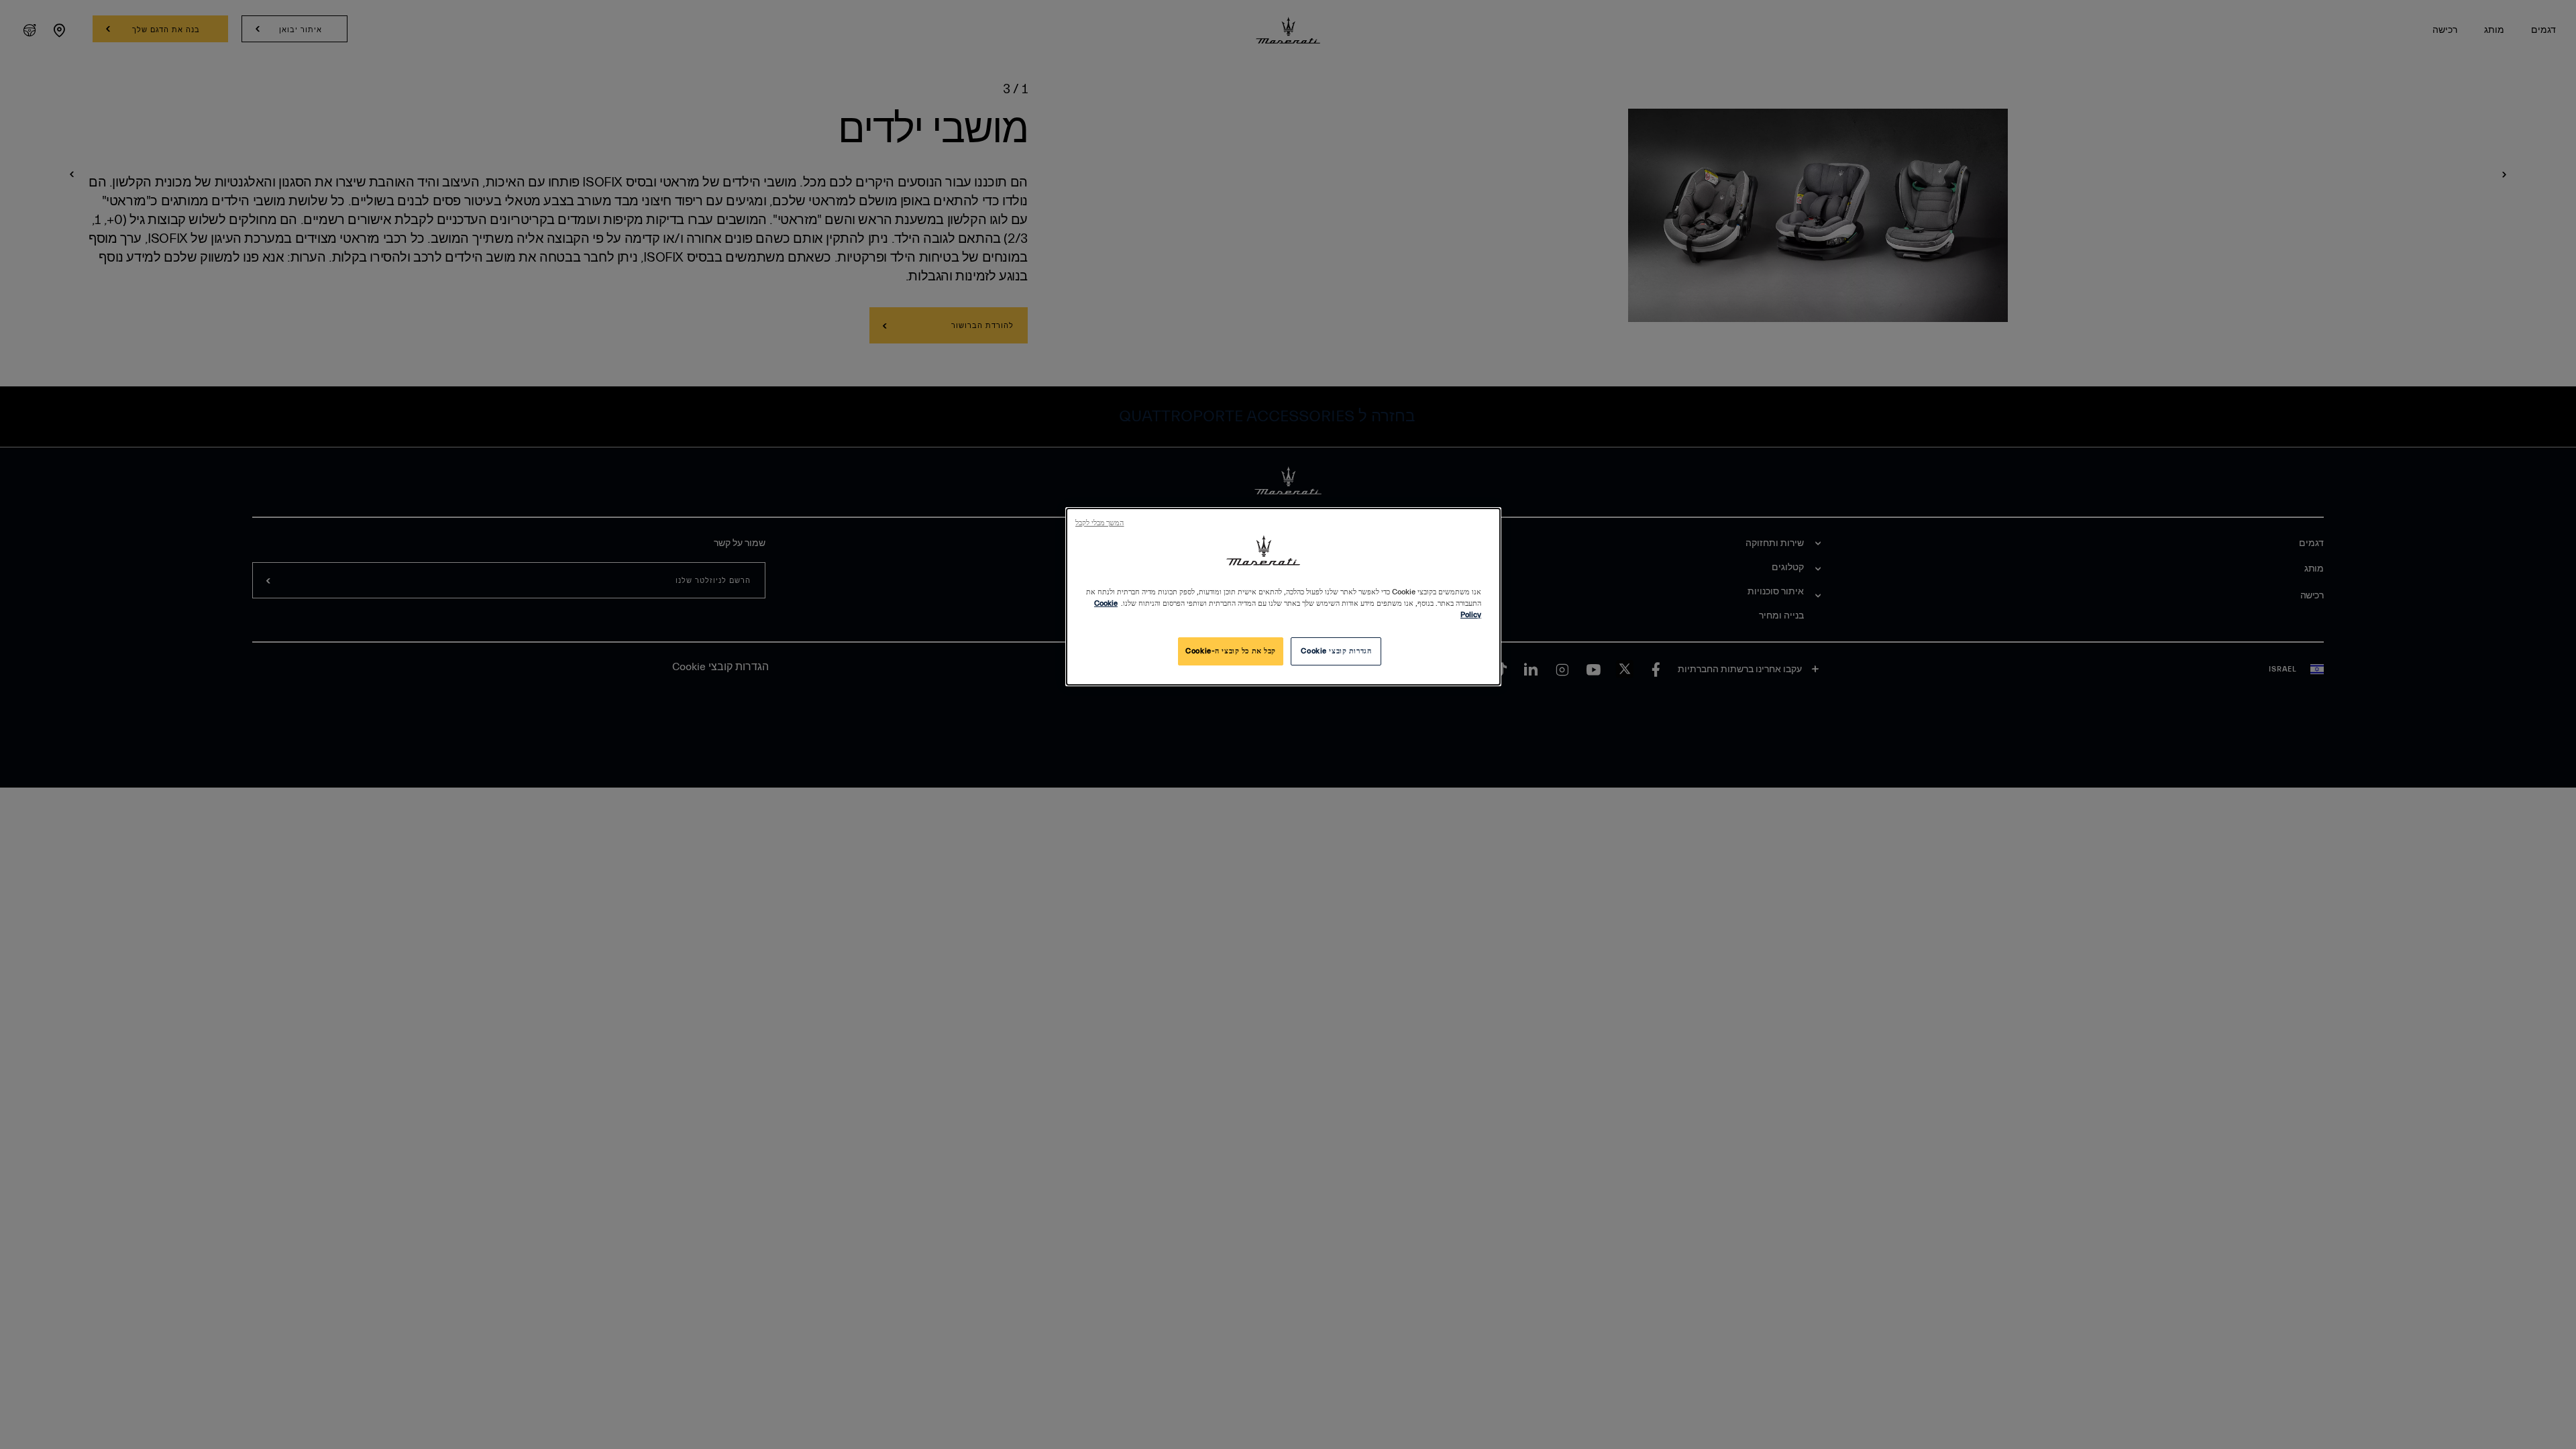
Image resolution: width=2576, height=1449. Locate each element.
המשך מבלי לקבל (1099, 523)
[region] (1283, 597)
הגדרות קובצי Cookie (1336, 651)
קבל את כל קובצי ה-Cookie (1231, 651)
